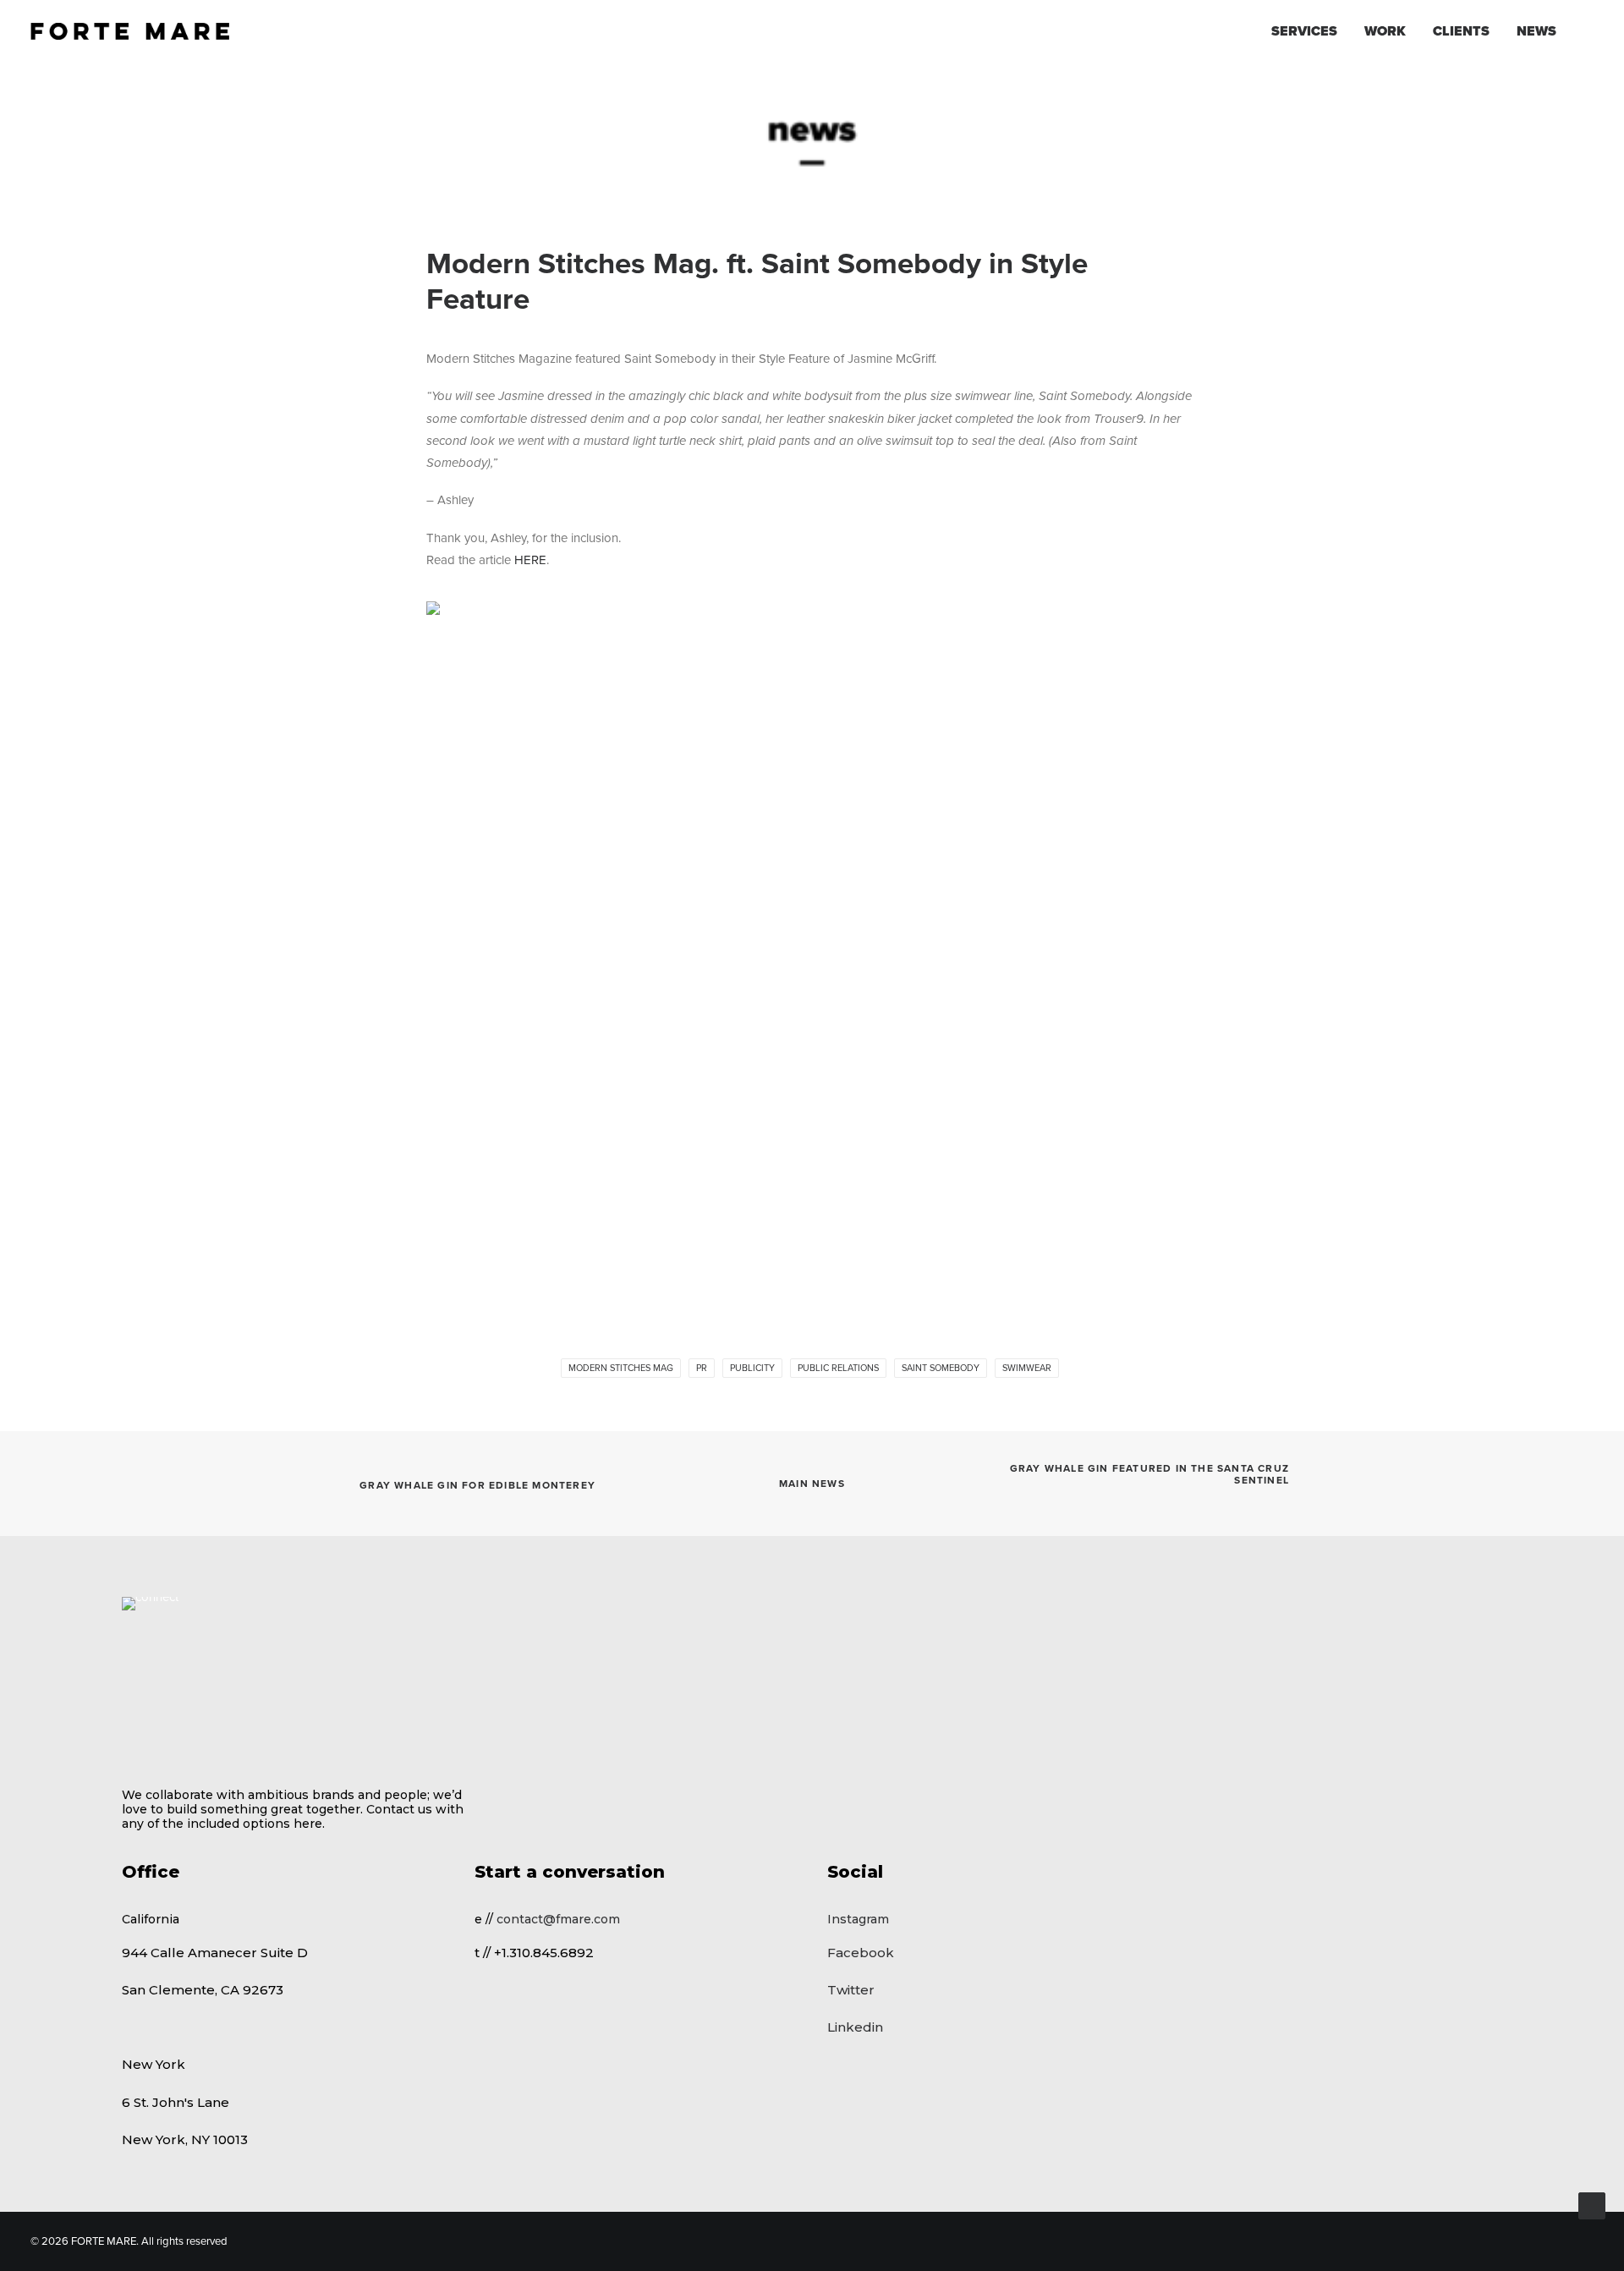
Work (1385, 31)
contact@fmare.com (558, 1919)
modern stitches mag (621, 1368)
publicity (752, 1368)
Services (1304, 31)
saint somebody (941, 1368)
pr (702, 1368)
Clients (1461, 31)
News (1536, 31)
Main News (812, 1484)
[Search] (1586, 31)
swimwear (1027, 1368)
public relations (838, 1368)
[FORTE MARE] (130, 31)
